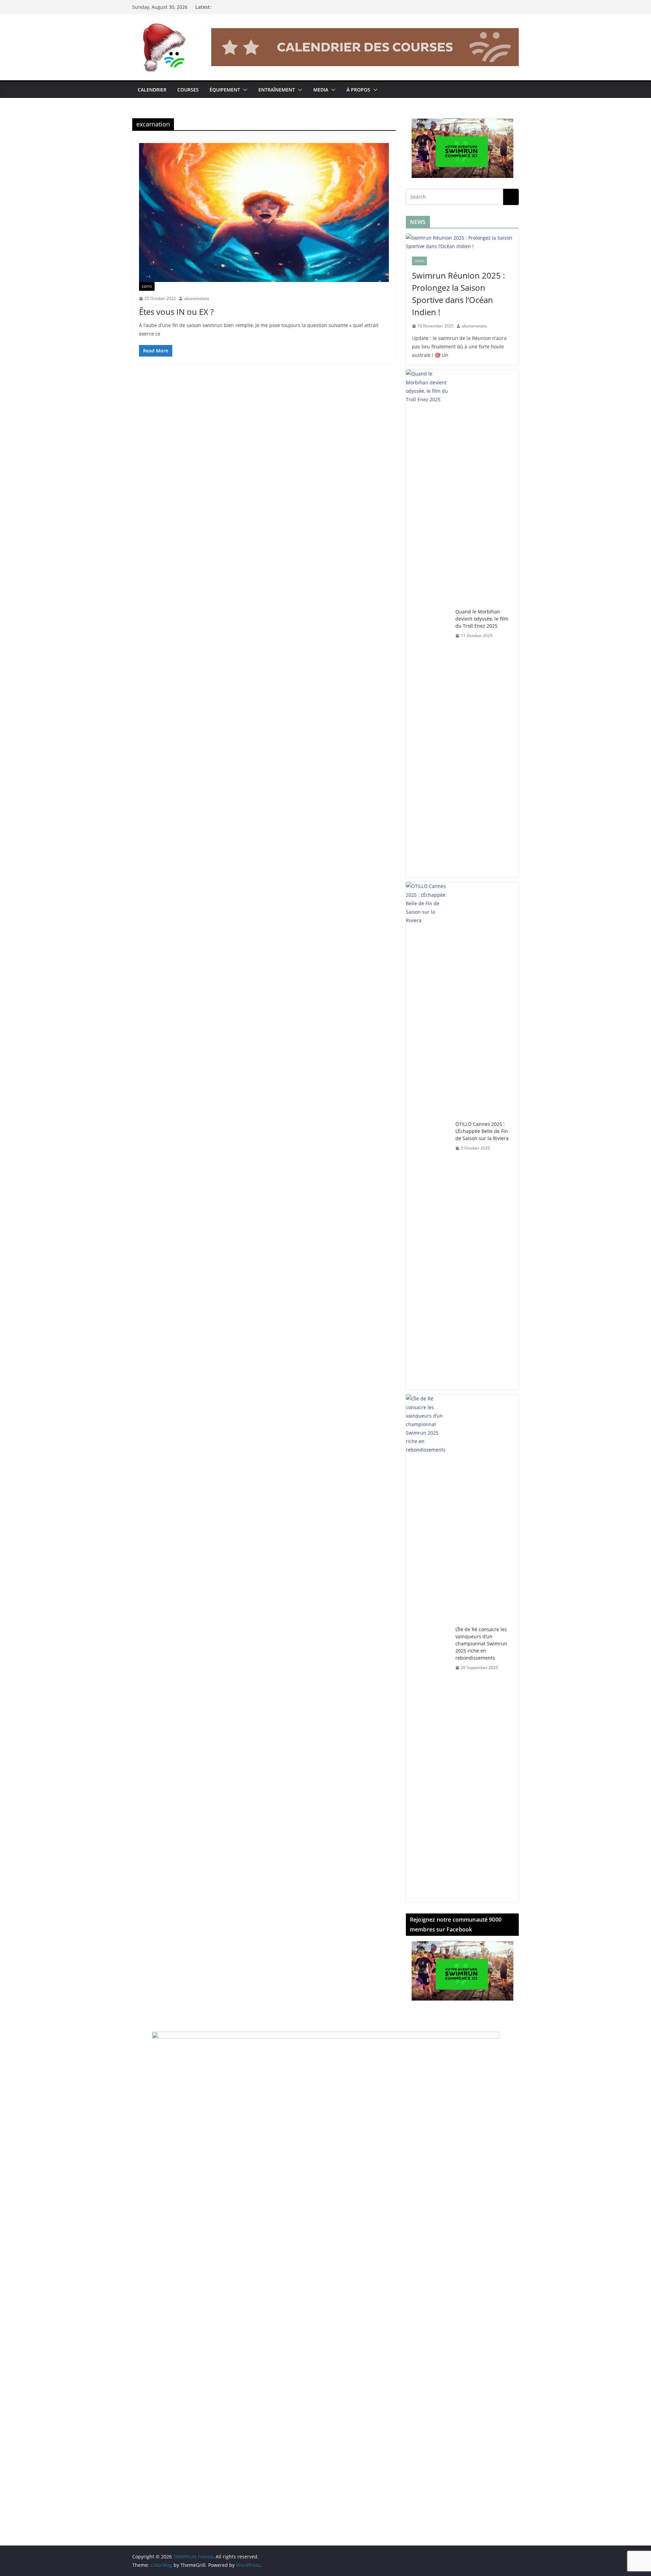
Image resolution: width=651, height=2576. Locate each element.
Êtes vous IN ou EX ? (176, 312)
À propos (358, 90)
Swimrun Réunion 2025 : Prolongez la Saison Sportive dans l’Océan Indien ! (458, 294)
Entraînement (277, 90)
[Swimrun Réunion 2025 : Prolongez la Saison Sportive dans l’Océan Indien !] (462, 242)
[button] (244, 90)
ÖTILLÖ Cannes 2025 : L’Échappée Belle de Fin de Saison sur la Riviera (482, 1131)
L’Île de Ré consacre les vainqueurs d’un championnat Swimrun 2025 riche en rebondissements (481, 1644)
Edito (147, 286)
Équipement (225, 90)
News (419, 261)
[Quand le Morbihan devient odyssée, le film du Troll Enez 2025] (428, 624)
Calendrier (152, 90)
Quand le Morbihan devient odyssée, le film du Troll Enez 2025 (482, 619)
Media (321, 90)
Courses (188, 90)
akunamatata (197, 298)
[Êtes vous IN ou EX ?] (264, 212)
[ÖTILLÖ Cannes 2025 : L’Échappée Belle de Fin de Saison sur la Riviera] (428, 1136)
